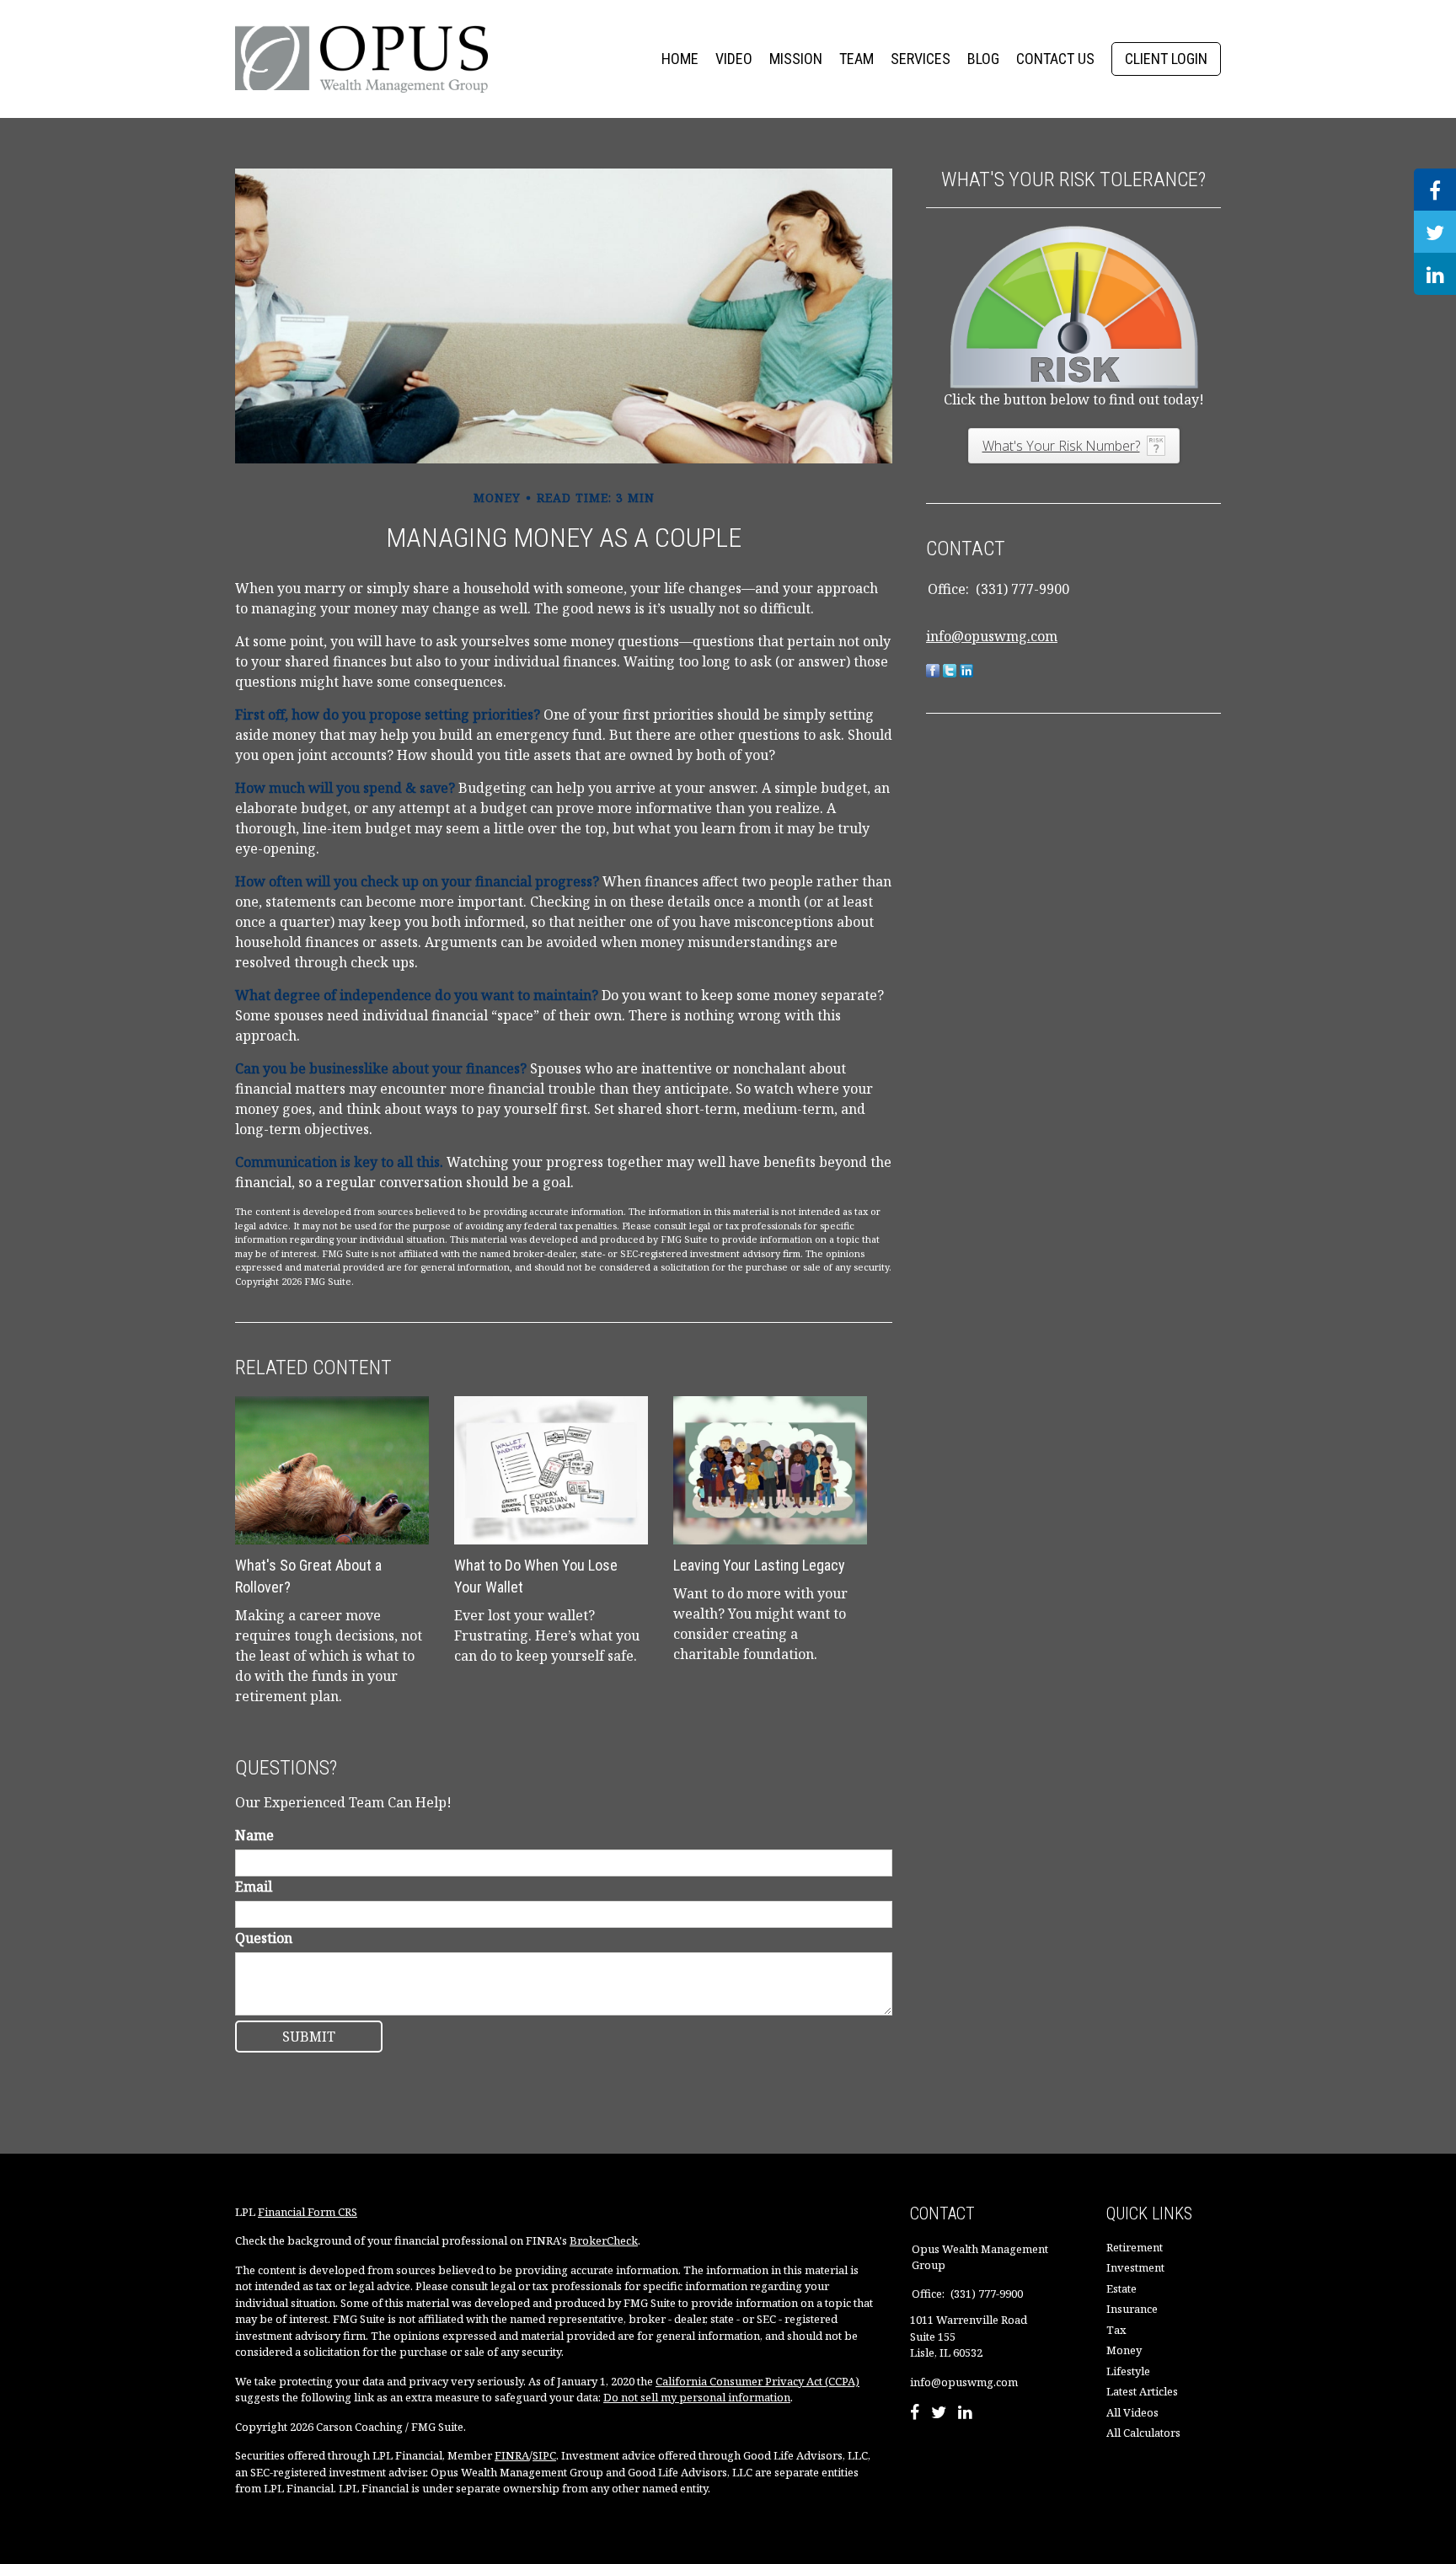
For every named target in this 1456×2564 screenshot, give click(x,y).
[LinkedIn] (965, 2414)
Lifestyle (1128, 2371)
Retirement (1135, 2247)
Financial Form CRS (308, 2212)
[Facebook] (915, 2414)
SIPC (544, 2455)
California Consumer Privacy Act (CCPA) (757, 2381)
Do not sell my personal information (697, 2397)
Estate (1121, 2288)
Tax (1116, 2330)
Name (254, 1835)
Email (254, 1887)
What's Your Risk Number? (1061, 446)
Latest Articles (1142, 2391)
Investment (1135, 2267)
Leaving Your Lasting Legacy (759, 1565)
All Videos (1132, 2412)
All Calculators (1143, 2433)
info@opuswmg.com (992, 636)
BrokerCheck (604, 2240)
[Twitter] (939, 2414)
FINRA (512, 2455)
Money (1124, 2350)
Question (264, 1938)
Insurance (1132, 2309)
